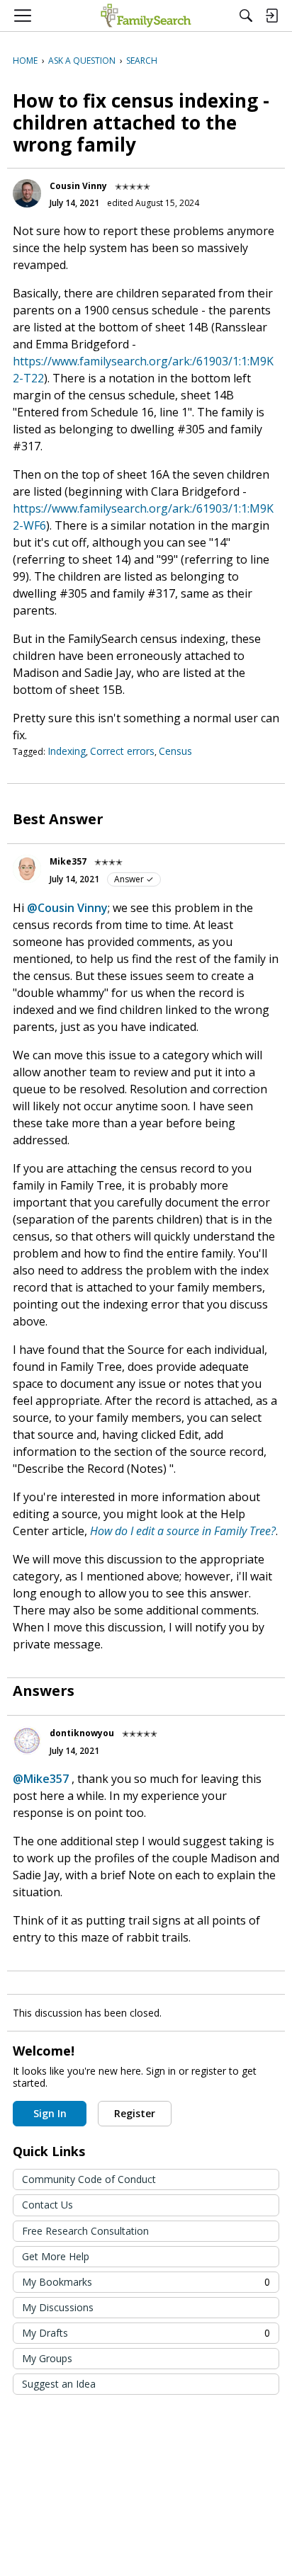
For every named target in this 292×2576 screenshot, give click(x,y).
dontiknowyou (82, 1733)
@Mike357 (41, 1779)
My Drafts (146, 2333)
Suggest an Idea (59, 2384)
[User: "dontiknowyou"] (27, 1740)
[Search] (246, 16)
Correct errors (122, 751)
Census (175, 751)
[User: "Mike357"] (27, 869)
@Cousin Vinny (67, 908)
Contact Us (47, 2205)
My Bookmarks (146, 2282)
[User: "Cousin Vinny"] (27, 193)
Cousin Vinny (78, 186)
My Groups (47, 2358)
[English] (146, 16)
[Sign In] (271, 16)
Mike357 (68, 861)
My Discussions (58, 2307)
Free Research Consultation (85, 2231)
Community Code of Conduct (89, 2179)
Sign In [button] (50, 2113)
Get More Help (56, 2256)
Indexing (67, 751)
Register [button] (135, 2113)
